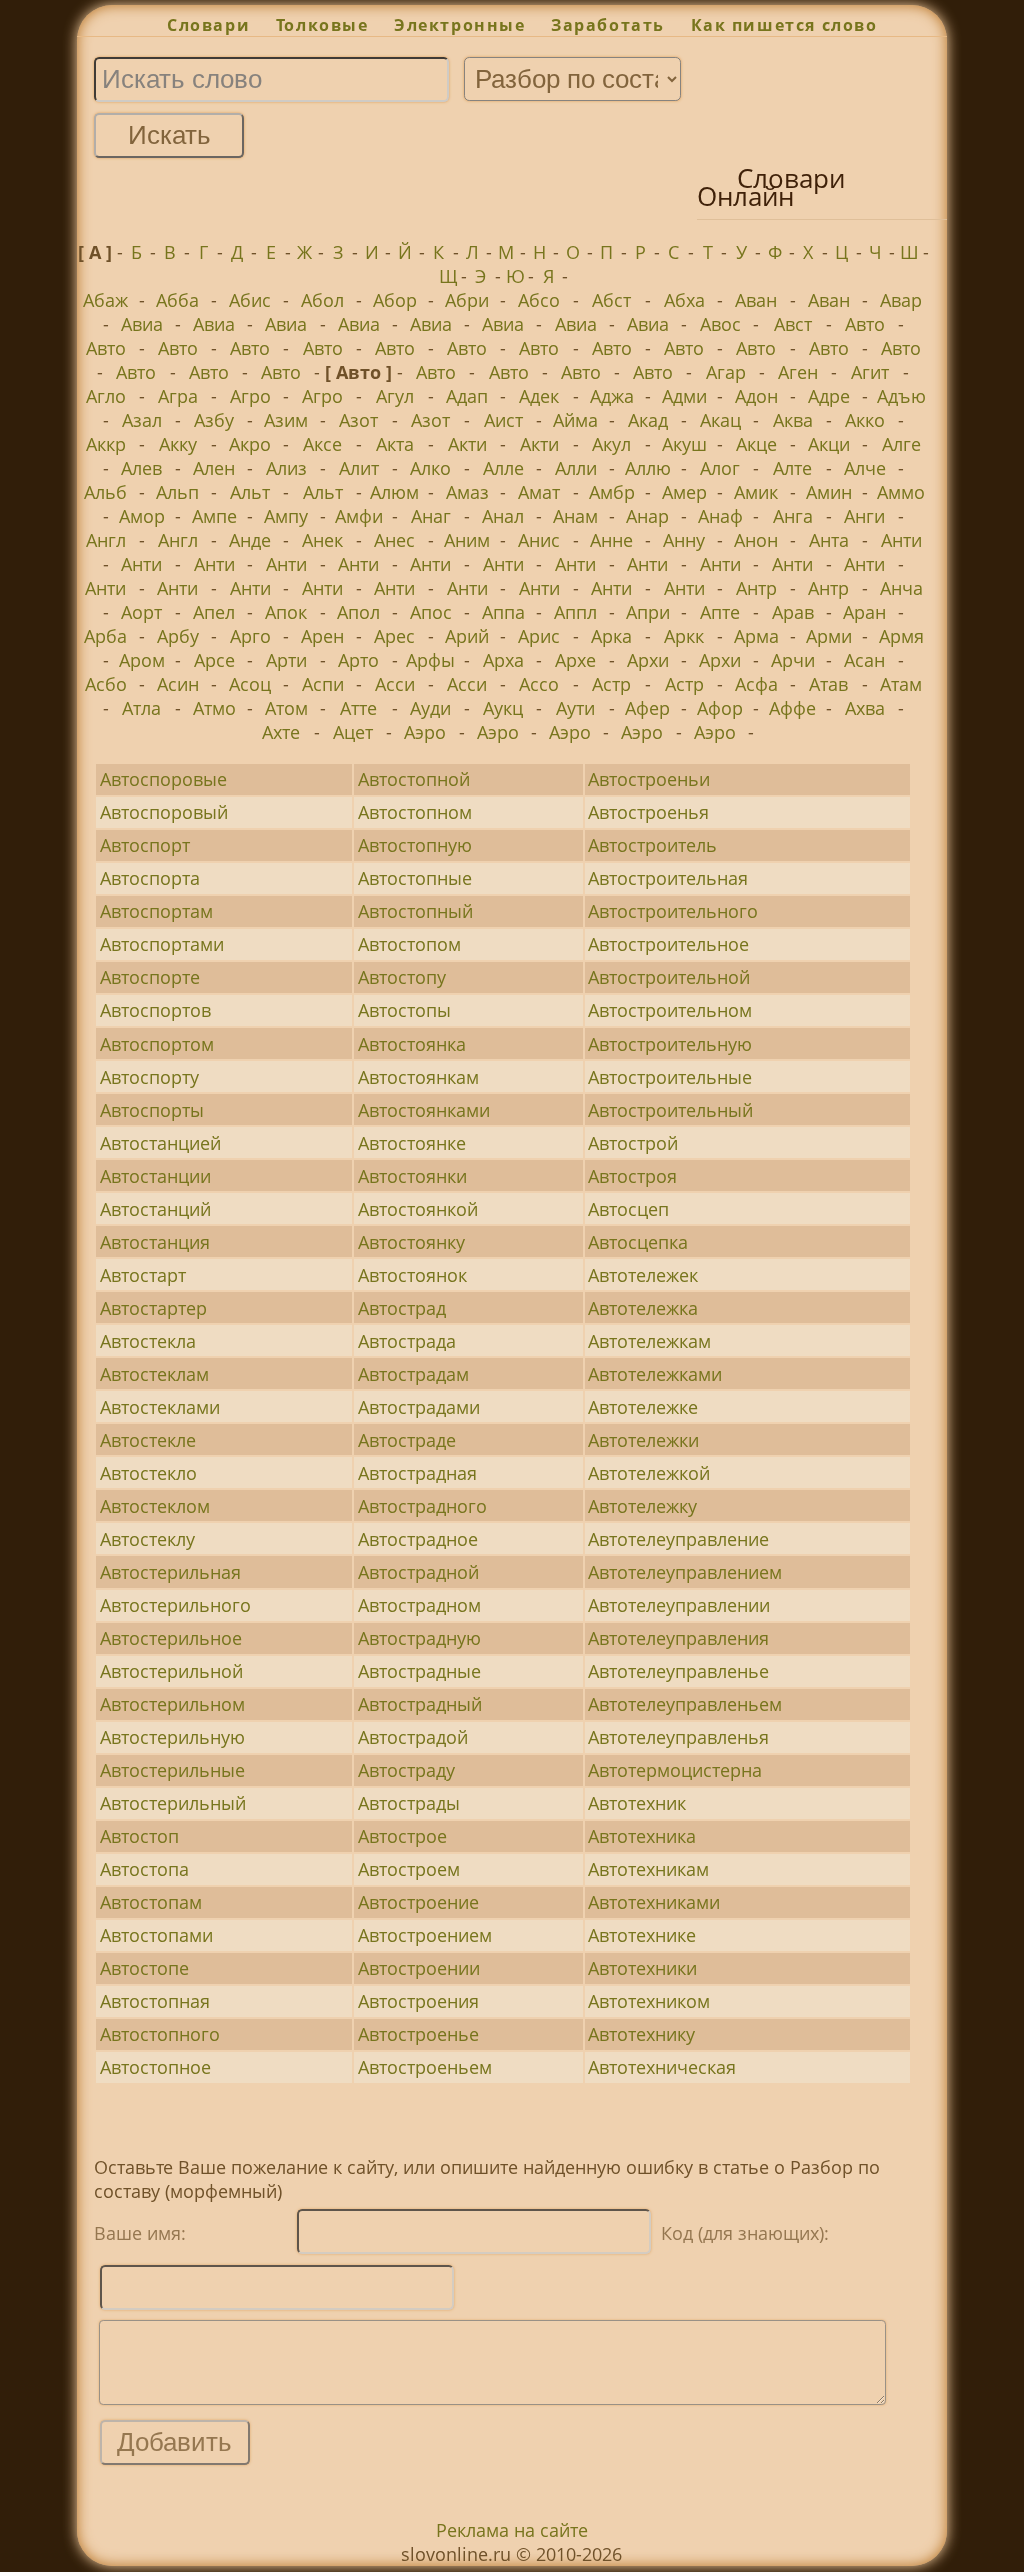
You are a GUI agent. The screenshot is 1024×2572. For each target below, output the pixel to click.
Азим (286, 420)
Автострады (409, 1803)
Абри (467, 300)
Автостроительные (670, 1077)
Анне (611, 540)
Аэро (425, 732)
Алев (141, 468)
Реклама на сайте (512, 2530)
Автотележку (642, 1506)
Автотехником (649, 2001)
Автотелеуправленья (678, 1737)
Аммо (901, 492)
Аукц (503, 708)
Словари (208, 25)
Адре (829, 396)
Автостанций (155, 1209)
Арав (793, 612)
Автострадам (413, 1374)
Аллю (648, 468)
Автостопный (415, 911)
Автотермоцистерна (675, 1770)
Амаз (467, 492)
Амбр (612, 492)
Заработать (608, 25)
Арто (358, 660)
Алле (503, 468)
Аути (575, 708)
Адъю (901, 396)
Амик (756, 492)
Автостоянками (424, 1110)
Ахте (281, 732)
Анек (322, 540)
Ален (214, 468)
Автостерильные (172, 1770)
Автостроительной (669, 977)
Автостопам (151, 1902)
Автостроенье (418, 2034)
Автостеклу (147, 1539)
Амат (539, 492)
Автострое (402, 1836)
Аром (142, 660)
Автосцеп (628, 1209)
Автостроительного (673, 911)
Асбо (106, 684)
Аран (864, 612)
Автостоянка (412, 1044)
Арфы (430, 660)
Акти (467, 444)
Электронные (459, 25)
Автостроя (632, 1176)
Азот (358, 420)
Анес (394, 540)
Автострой (633, 1143)
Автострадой (413, 1737)
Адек (539, 396)
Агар (726, 372)
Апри (648, 612)
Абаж (105, 300)
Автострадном (419, 1605)
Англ (106, 540)
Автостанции (155, 1176)
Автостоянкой (418, 1209)
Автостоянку (411, 1242)
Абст (611, 300)
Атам (901, 684)
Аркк (684, 636)
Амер (684, 492)
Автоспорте (150, 977)
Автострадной (418, 1572)
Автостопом (409, 944)
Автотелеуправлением (685, 1572)
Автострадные (419, 1671)
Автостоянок (412, 1275)
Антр (756, 588)
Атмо (214, 708)
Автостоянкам (418, 1077)
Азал (142, 420)
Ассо (539, 684)
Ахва (865, 708)
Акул (611, 444)
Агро (250, 396)
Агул (395, 396)
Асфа (756, 684)
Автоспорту (149, 1077)
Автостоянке (412, 1143)
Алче (865, 468)
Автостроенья (648, 812)
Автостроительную (670, 1044)
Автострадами (419, 1407)
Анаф (720, 516)
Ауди (430, 708)
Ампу (286, 516)
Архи (648, 660)
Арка (611, 636)
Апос (431, 612)
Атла (141, 708)
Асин (178, 684)
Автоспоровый (164, 812)
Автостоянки (412, 1176)
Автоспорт (145, 845)
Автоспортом (157, 1044)
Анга (793, 516)
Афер (647, 708)
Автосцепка (638, 1242)
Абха (684, 300)
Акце (756, 444)
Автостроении (419, 1968)
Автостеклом (155, 1506)
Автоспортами (162, 944)
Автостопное (155, 2067)
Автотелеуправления (678, 1638)
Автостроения (418, 2001)
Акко (865, 420)
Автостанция (155, 1242)
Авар (901, 300)
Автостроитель (652, 845)
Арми (829, 636)
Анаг (431, 516)
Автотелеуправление (678, 1539)
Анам (575, 516)
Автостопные (415, 878)
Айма (575, 420)
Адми (684, 396)
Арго (250, 636)
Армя (901, 636)
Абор (395, 300)
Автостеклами (160, 1407)
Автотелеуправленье (678, 1671)
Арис (539, 636)
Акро (250, 444)
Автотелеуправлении (679, 1605)
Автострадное (418, 1539)
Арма (756, 636)
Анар (647, 516)
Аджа (612, 396)
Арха (503, 660)
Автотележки (643, 1440)
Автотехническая (662, 2067)
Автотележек (643, 1275)
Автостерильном (172, 1704)
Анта (829, 540)
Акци (829, 444)
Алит (359, 468)
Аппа (503, 612)
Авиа (142, 324)
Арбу (178, 636)
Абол (322, 300)
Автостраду (406, 1770)
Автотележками (655, 1374)
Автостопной (414, 779)
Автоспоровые (163, 779)
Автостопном (415, 812)
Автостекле (148, 1440)
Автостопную (415, 845)
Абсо (539, 300)
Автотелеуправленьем (685, 1704)
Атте (358, 708)
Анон (756, 540)
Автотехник (637, 1803)
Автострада (407, 1341)
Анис (539, 540)
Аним (467, 540)
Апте (720, 612)
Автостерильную (172, 1737)
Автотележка (643, 1308)
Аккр (106, 444)
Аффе (792, 708)
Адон (756, 396)
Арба (105, 636)
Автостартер (153, 1308)
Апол (358, 612)
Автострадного (422, 1506)
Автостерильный (173, 1803)
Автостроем (409, 1869)
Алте (792, 468)
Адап (467, 396)
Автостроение (418, 1902)
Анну (684, 540)
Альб (105, 492)
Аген (798, 372)
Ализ (286, 468)
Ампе (214, 516)
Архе (575, 660)
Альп (177, 492)
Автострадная (417, 1473)
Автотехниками (654, 1902)
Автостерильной (171, 1671)
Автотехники (642, 1968)
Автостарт (143, 1275)
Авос (720, 324)
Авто (865, 324)
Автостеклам (154, 1374)
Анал (503, 516)
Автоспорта (150, 878)
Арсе (214, 660)
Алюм (394, 492)
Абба (177, 300)
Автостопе (144, 1968)
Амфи (359, 516)
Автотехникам (648, 1869)
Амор (142, 516)
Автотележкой (649, 1473)
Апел (214, 612)
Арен (322, 636)
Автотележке (643, 1407)
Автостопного (160, 2034)
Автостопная (155, 2001)
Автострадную (419, 1638)
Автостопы (404, 1010)
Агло (106, 396)
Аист (503, 420)
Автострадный (420, 1704)
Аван (756, 300)
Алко (430, 468)
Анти (901, 540)
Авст (793, 324)
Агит (870, 372)
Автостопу (402, 977)
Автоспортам (156, 911)
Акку (178, 444)
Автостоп (139, 1836)
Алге (901, 444)
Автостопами (156, 1935)
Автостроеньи (649, 779)
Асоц (250, 684)
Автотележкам (649, 1341)
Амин (829, 492)
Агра (178, 396)
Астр (611, 684)
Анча (901, 588)
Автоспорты (152, 1110)
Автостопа (144, 1869)
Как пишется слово (784, 25)
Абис (250, 300)
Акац (720, 420)
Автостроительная (668, 878)
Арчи (793, 660)
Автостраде (407, 1440)
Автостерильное (171, 1638)
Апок (286, 612)
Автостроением (425, 1935)
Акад (648, 420)
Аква (793, 420)
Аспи (323, 684)
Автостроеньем (425, 2067)
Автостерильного (175, 1605)
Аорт (141, 612)
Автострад (402, 1308)
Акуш (684, 444)
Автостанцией (160, 1143)
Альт (250, 492)
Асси (395, 684)
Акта (395, 444)
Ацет (353, 732)
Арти (286, 660)
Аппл (575, 612)
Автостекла (148, 1341)
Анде (250, 540)
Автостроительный (670, 1110)
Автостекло (148, 1473)
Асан (864, 660)
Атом (286, 708)
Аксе (322, 444)
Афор (720, 708)
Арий (467, 636)
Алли (576, 468)
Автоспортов (155, 1010)
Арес (394, 636)
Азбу (214, 420)
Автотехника (642, 1836)
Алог (720, 468)
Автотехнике (642, 1935)
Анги (864, 516)
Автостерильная (170, 1572)
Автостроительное (668, 944)
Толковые (322, 25)
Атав (828, 684)
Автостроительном (670, 1010)
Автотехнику (641, 2034)
